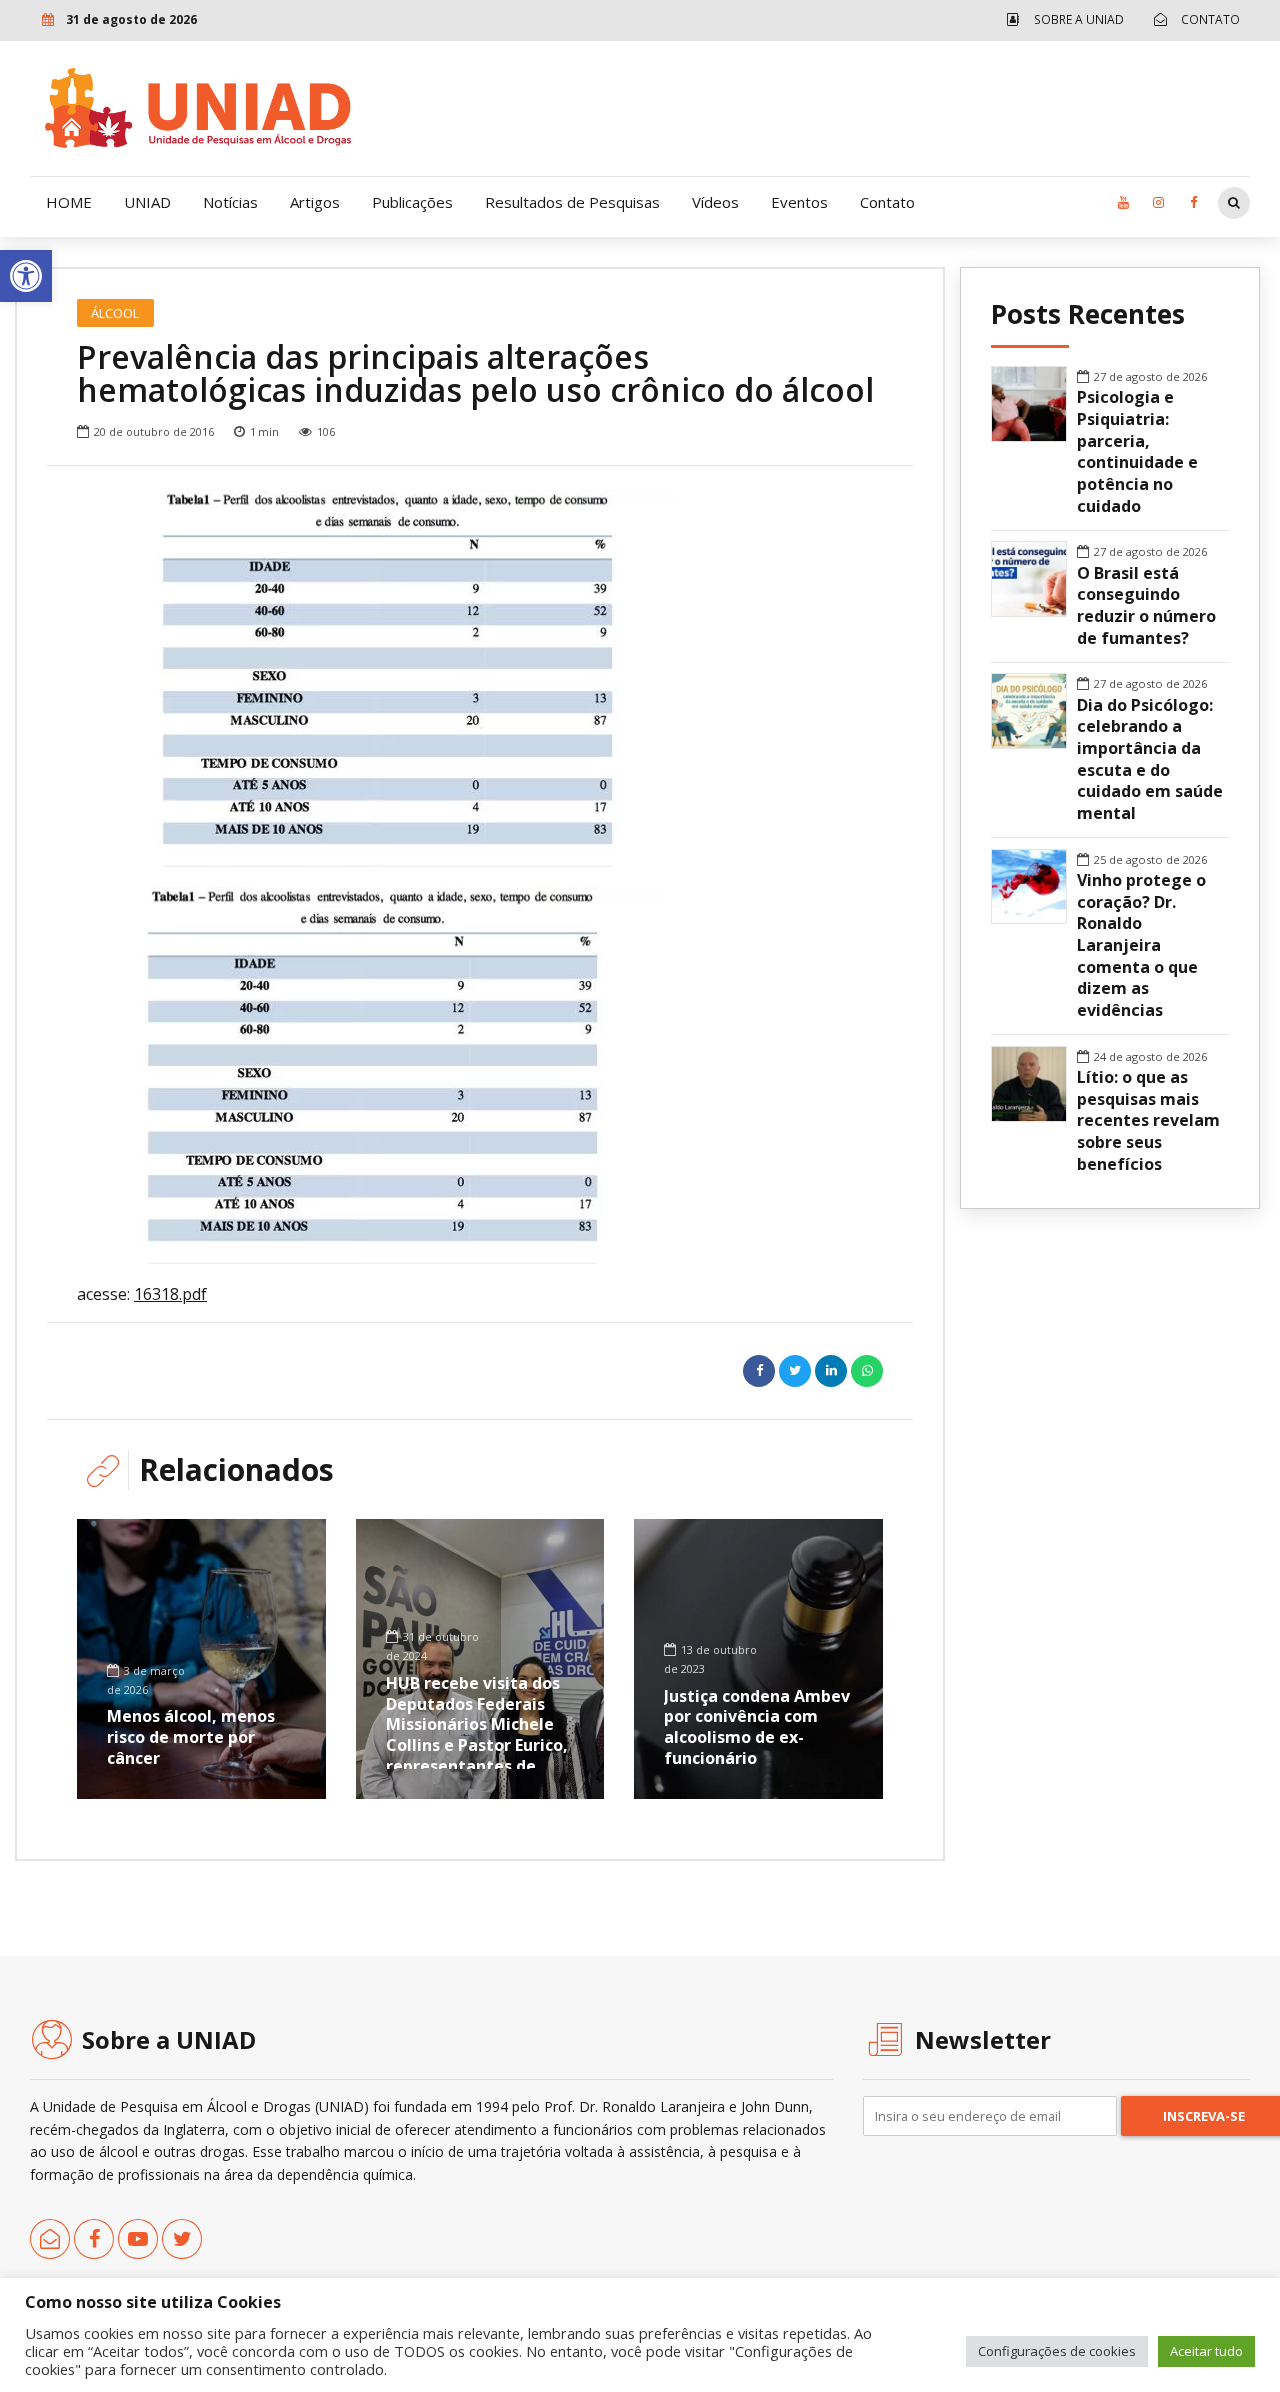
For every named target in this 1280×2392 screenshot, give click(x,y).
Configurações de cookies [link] (1057, 2351)
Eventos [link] (799, 202)
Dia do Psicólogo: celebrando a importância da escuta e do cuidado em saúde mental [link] (1150, 759)
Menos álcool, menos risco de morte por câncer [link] (191, 1737)
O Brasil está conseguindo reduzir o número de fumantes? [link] (1146, 606)
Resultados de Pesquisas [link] (572, 202)
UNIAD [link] (147, 202)
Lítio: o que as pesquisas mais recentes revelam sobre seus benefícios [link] (1148, 1121)
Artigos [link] (315, 202)
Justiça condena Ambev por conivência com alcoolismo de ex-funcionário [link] (757, 1727)
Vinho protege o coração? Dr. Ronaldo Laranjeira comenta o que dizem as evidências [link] (1141, 945)
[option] (480, 678)
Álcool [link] (115, 313)
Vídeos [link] (715, 202)
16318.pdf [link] (170, 1294)
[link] (26, 276)
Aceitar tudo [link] (1206, 2351)
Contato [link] (887, 202)
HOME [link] (69, 202)
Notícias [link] (230, 202)
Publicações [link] (412, 202)
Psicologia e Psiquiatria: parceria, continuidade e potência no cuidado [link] (1137, 451)
